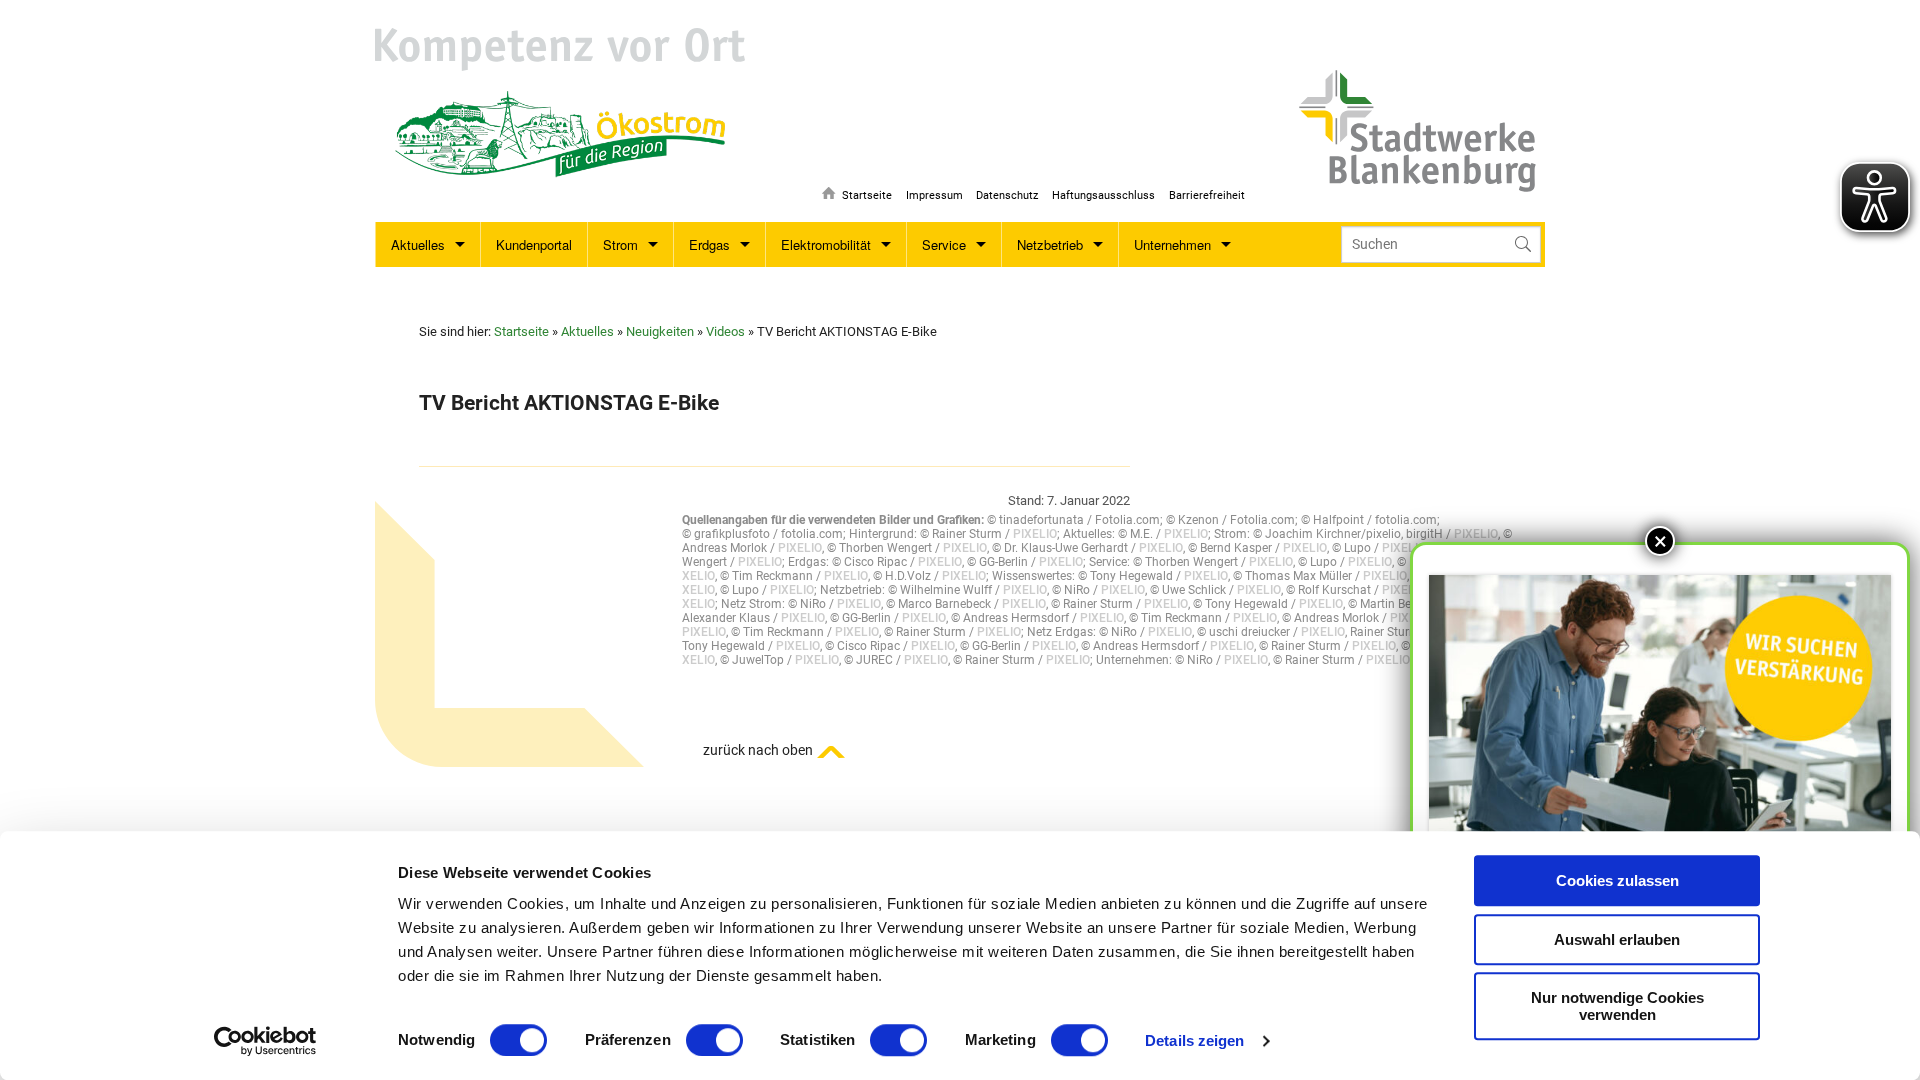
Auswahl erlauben (1617, 939)
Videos (725, 331)
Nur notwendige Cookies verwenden (1617, 1006)
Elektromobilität (826, 244)
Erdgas (709, 244)
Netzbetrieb (1050, 244)
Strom (620, 244)
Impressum (934, 195)
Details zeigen (1194, 1040)
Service (944, 244)
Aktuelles (418, 244)
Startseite (867, 195)
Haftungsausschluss (1103, 195)
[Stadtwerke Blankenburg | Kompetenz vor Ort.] (560, 49)
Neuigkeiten (660, 331)
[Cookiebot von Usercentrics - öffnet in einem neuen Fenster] (265, 1041)
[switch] (714, 1040)
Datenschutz (1007, 195)
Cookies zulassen (1617, 880)
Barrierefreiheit (1207, 195)
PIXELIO (1035, 534)
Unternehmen (1172, 244)
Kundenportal (534, 244)
